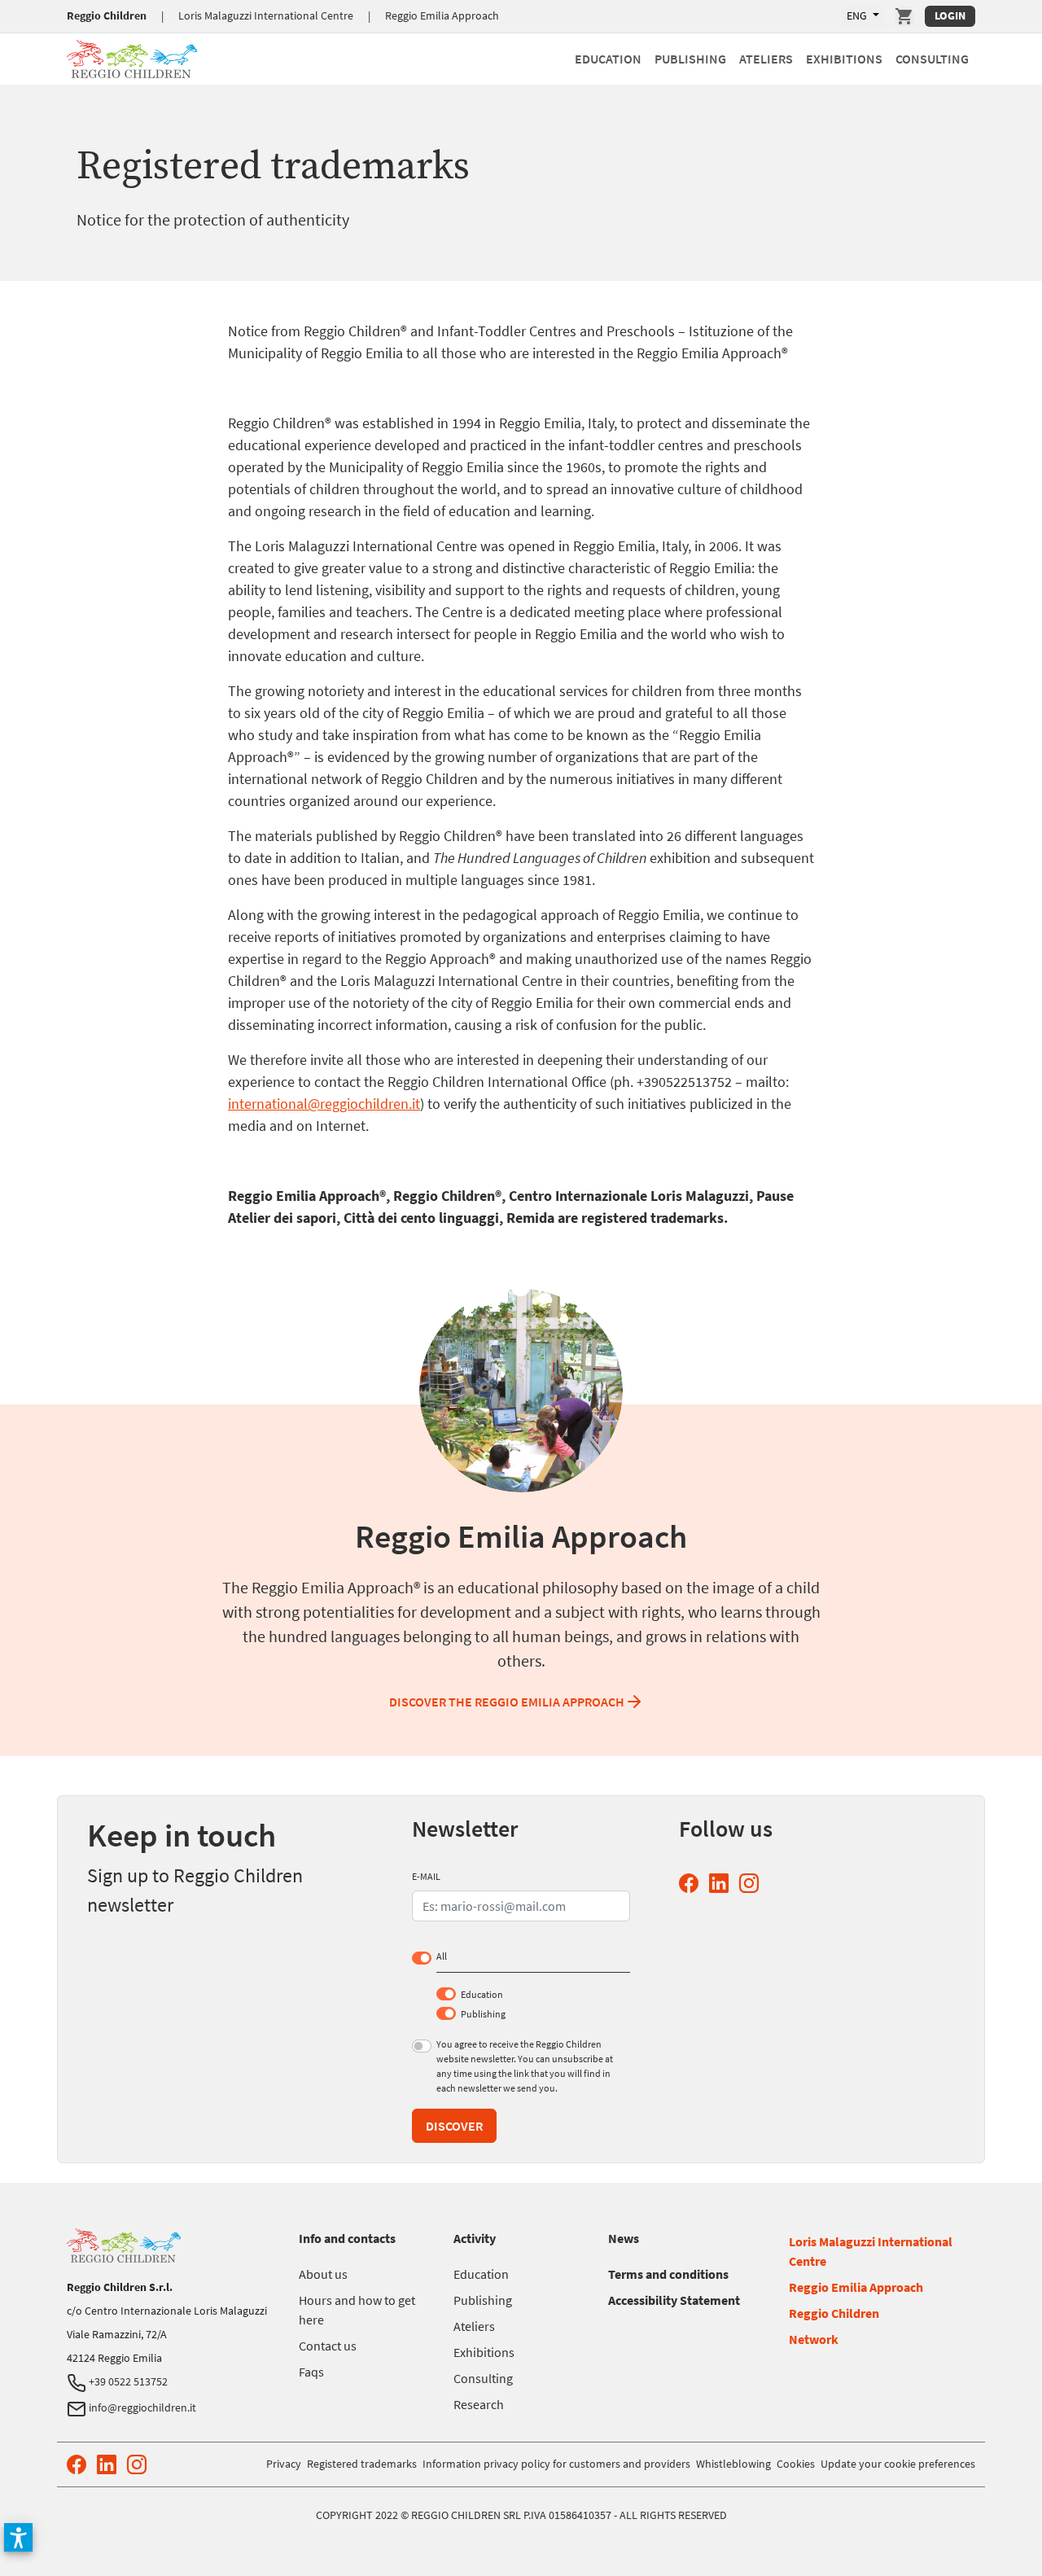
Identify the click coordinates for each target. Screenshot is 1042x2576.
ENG (858, 15)
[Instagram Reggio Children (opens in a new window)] (752, 1884)
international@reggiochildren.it (324, 1104)
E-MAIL (426, 1876)
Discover (454, 2126)
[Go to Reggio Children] (132, 57)
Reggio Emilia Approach (442, 15)
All (442, 1956)
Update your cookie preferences (898, 2464)
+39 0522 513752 (127, 2381)
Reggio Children (107, 15)
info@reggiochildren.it (141, 2407)
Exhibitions (844, 59)
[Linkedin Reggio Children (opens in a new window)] (722, 1884)
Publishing (690, 59)
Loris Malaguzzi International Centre (266, 15)
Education (608, 59)
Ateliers (766, 59)
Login (950, 15)
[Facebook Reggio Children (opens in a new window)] (692, 1884)
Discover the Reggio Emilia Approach (507, 1702)
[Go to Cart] (904, 16)
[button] (18, 2537)
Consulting (932, 59)
